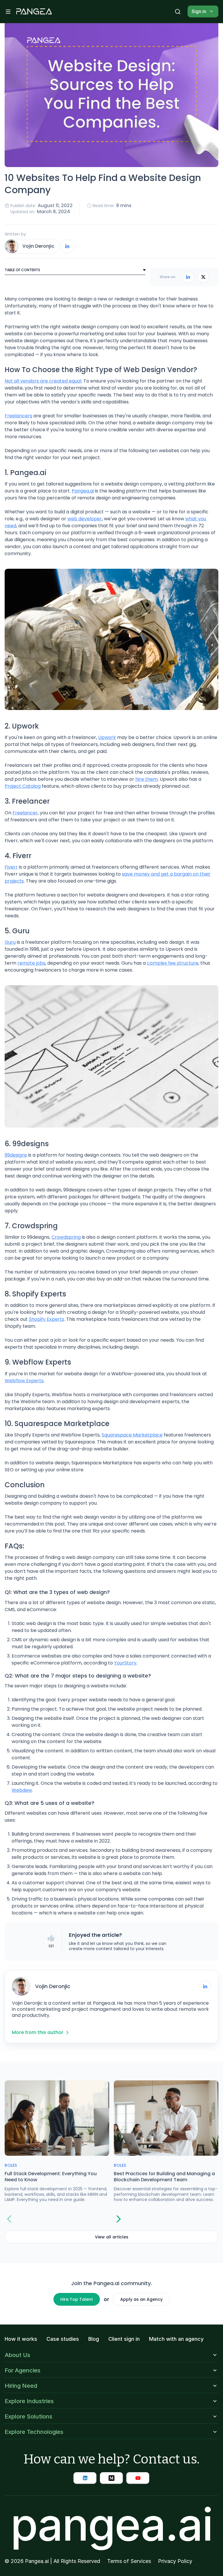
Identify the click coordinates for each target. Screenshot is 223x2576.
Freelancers (18, 416)
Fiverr (11, 867)
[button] (8, 12)
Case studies (63, 2339)
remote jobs (31, 963)
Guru (10, 942)
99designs (16, 1155)
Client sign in (124, 2339)
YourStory (125, 1663)
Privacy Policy (175, 2561)
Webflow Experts (24, 1381)
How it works (21, 2339)
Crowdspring (66, 1237)
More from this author (38, 2032)
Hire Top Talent (77, 2299)
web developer (85, 519)
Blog (94, 2339)
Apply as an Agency (141, 2299)
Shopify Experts (46, 1319)
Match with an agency (176, 2339)
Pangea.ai (83, 491)
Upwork (107, 737)
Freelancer (25, 813)
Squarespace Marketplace (132, 1435)
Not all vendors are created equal (43, 381)
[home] (34, 12)
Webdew (22, 1790)
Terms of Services (129, 2561)
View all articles (112, 2237)
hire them (146, 779)
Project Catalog (23, 786)
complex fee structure (173, 963)
